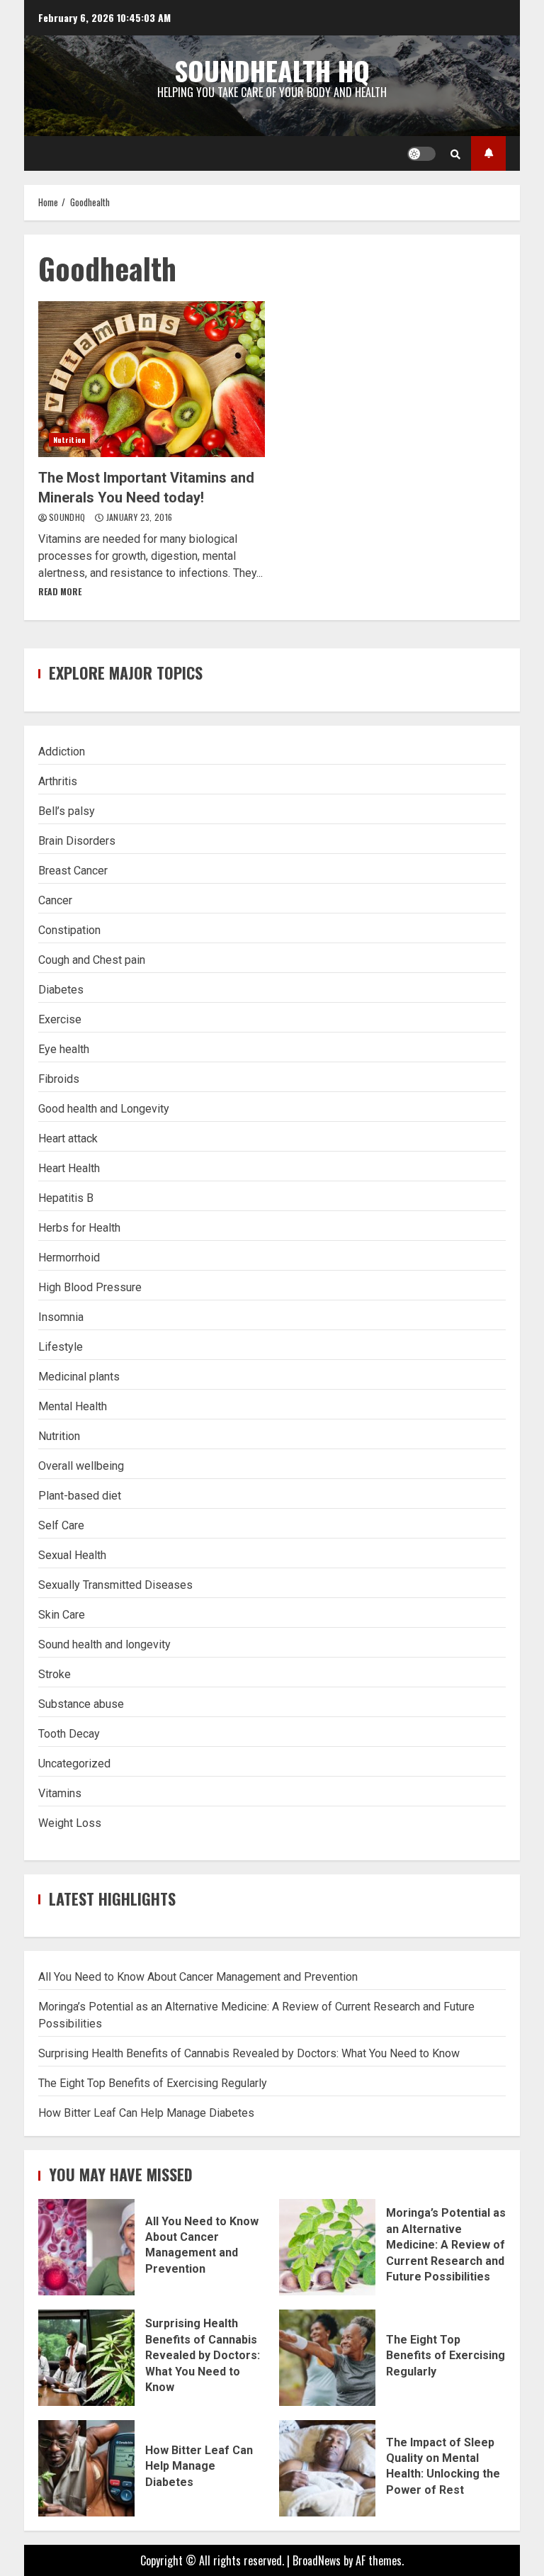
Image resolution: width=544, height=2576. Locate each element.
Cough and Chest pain (92, 960)
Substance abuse (81, 1704)
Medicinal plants (79, 1377)
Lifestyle (61, 1347)
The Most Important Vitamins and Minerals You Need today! (152, 379)
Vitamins (60, 1793)
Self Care (61, 1525)
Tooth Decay (69, 1734)
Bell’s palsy (67, 811)
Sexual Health (72, 1555)
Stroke (55, 1674)
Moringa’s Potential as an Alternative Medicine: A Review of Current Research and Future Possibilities (327, 2247)
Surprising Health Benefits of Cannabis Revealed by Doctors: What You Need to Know (249, 2053)
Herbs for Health (79, 1228)
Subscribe (488, 153)
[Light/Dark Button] (421, 154)
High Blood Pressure (90, 1287)
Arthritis (58, 781)
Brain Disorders (77, 841)
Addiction (62, 752)
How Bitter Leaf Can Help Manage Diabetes (146, 2113)
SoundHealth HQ (272, 70)
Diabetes (61, 990)
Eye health (64, 1049)
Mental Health (73, 1406)
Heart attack (68, 1138)
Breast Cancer (73, 871)
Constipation (69, 930)
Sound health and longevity (104, 1644)
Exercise (60, 1019)
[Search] (455, 154)
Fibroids (59, 1079)
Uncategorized (74, 1764)
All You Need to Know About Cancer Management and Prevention (198, 1977)
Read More (60, 591)
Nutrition (69, 440)
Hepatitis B (66, 1198)
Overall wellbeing (81, 1466)
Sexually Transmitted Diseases (115, 1585)
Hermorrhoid (69, 1258)
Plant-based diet (80, 1496)
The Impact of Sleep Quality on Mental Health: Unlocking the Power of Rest (327, 2468)
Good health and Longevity (104, 1109)
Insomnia (61, 1317)
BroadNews (317, 2560)
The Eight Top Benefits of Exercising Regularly (153, 2083)
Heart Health (69, 1168)
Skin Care (62, 1615)
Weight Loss (70, 1823)
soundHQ (68, 517)
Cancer (55, 900)
